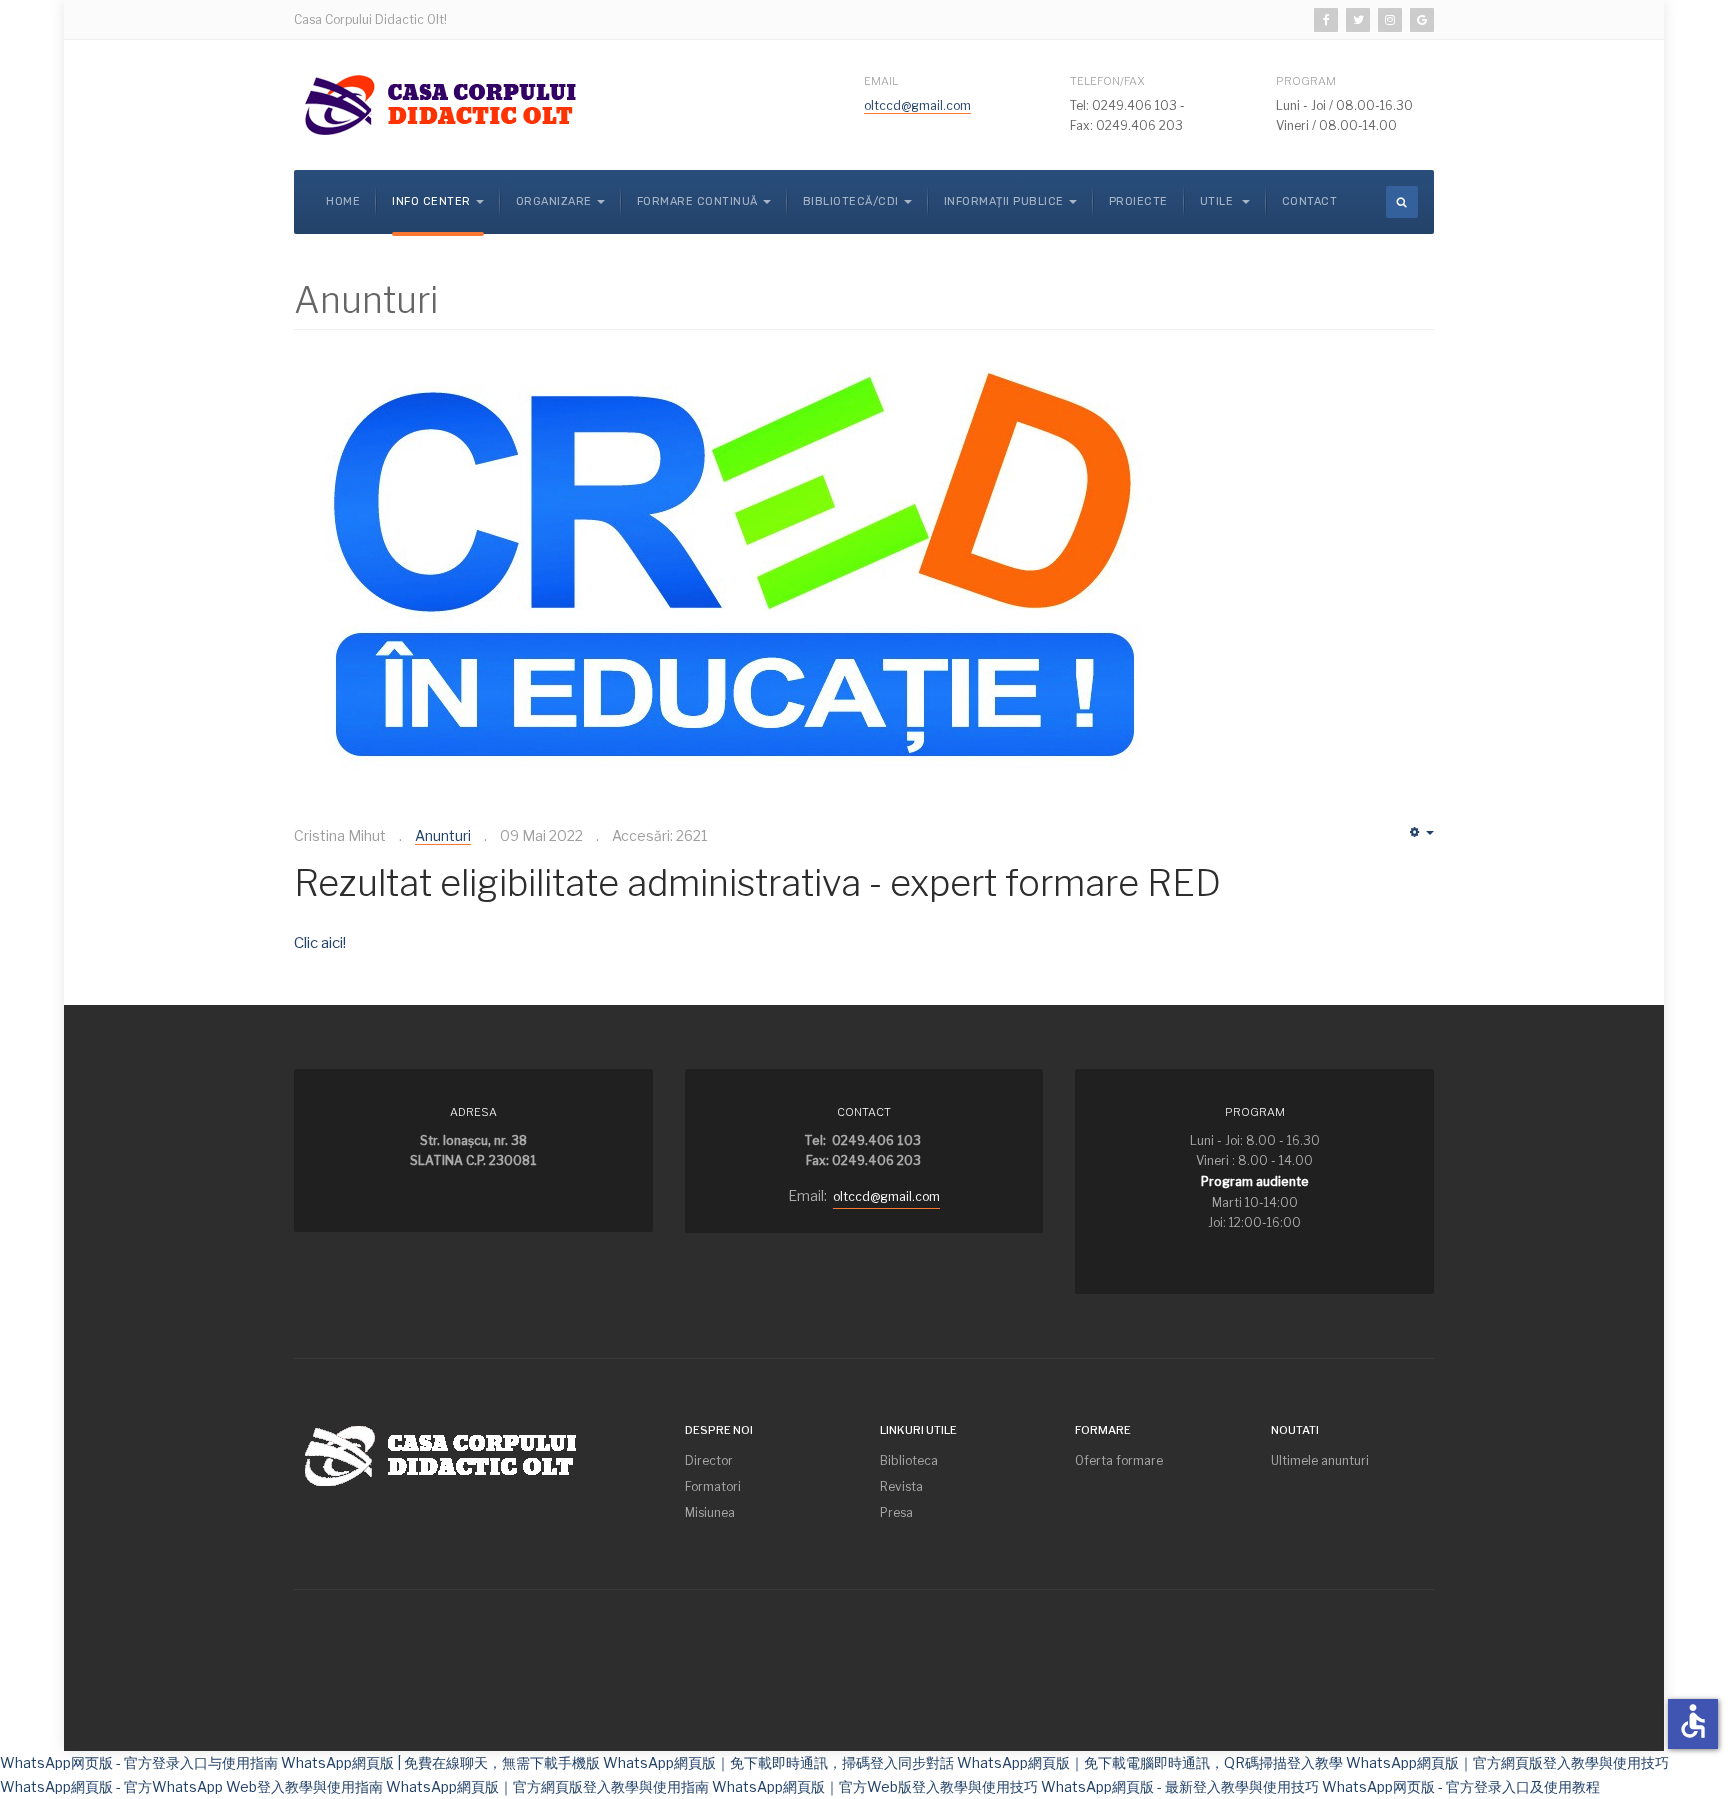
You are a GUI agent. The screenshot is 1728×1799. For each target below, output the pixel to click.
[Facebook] (1326, 20)
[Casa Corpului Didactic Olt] (444, 105)
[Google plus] (1422, 20)
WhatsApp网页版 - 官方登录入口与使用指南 (139, 1762)
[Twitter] (1358, 20)
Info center (431, 201)
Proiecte (1138, 201)
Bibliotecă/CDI (851, 201)
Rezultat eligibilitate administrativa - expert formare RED (757, 883)
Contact (1310, 201)
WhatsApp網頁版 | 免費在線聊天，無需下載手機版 (440, 1762)
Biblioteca (909, 1460)
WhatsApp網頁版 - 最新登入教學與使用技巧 (1180, 1786)
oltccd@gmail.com (917, 105)
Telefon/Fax (1107, 81)
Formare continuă (697, 201)
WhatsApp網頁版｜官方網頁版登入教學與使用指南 (547, 1786)
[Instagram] (1390, 20)
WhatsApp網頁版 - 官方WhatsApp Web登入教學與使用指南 (191, 1786)
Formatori (713, 1486)
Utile (1218, 201)
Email (881, 81)
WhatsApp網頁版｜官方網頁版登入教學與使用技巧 (1507, 1762)
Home (343, 201)
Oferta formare (1119, 1460)
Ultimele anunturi (1320, 1460)
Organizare (554, 201)
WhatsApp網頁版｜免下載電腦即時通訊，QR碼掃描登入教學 (1150, 1762)
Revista (901, 1486)
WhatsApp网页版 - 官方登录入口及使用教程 (1461, 1786)
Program (1306, 81)
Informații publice (1004, 201)
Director (709, 1460)
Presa (896, 1512)
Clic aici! (320, 943)
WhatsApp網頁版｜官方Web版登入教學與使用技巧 (875, 1786)
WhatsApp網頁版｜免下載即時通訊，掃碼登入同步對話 (778, 1762)
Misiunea (710, 1512)
